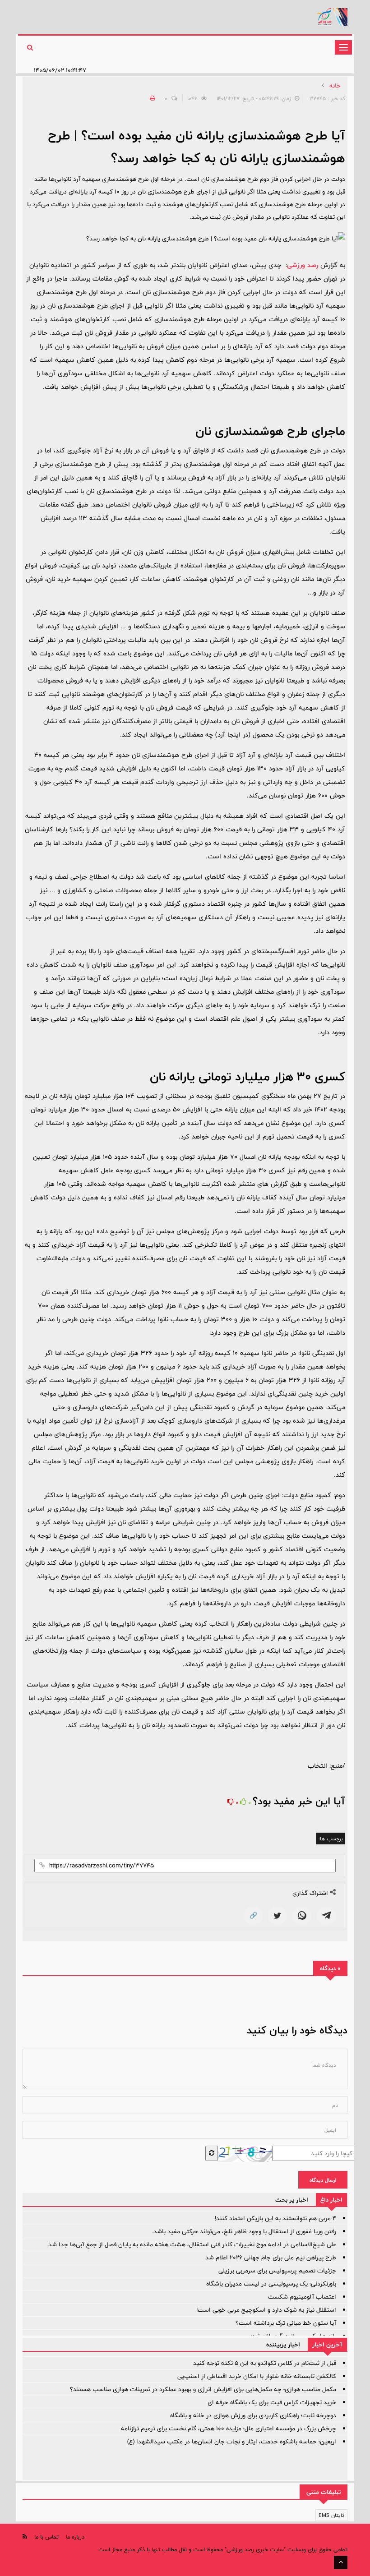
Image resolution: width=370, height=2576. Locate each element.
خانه (335, 86)
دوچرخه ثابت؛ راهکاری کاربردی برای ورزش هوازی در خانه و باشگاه (253, 2415)
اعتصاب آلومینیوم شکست (302, 2297)
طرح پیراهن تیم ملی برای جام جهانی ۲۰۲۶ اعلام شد (271, 2258)
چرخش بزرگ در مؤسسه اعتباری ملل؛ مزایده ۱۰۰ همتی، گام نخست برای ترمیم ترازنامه (229, 2429)
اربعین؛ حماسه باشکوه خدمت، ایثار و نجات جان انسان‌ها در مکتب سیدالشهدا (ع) (232, 2442)
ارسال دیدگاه (323, 2180)
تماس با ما (46, 2537)
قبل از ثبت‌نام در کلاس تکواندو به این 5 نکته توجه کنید (265, 2363)
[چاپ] (151, 98)
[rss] (25, 2537)
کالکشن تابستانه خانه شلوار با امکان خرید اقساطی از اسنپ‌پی (257, 2376)
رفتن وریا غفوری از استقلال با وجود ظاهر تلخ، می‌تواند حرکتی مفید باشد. (244, 2231)
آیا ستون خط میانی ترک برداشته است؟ (286, 2323)
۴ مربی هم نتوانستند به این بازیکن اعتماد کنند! (275, 2218)
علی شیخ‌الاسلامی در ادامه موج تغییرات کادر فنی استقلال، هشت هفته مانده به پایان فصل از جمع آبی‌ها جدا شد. (191, 2244)
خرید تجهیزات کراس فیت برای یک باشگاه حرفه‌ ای (272, 2402)
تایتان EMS (331, 2515)
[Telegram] (326, 1916)
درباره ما (75, 2537)
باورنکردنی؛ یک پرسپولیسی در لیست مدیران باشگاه (271, 2284)
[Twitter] (277, 1916)
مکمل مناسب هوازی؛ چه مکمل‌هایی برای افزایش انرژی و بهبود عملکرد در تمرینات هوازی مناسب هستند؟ (203, 2389)
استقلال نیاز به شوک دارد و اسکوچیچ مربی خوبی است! (266, 2310)
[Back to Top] (341, 2562)
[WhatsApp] (302, 1916)
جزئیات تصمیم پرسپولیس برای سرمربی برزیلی (277, 2271)
